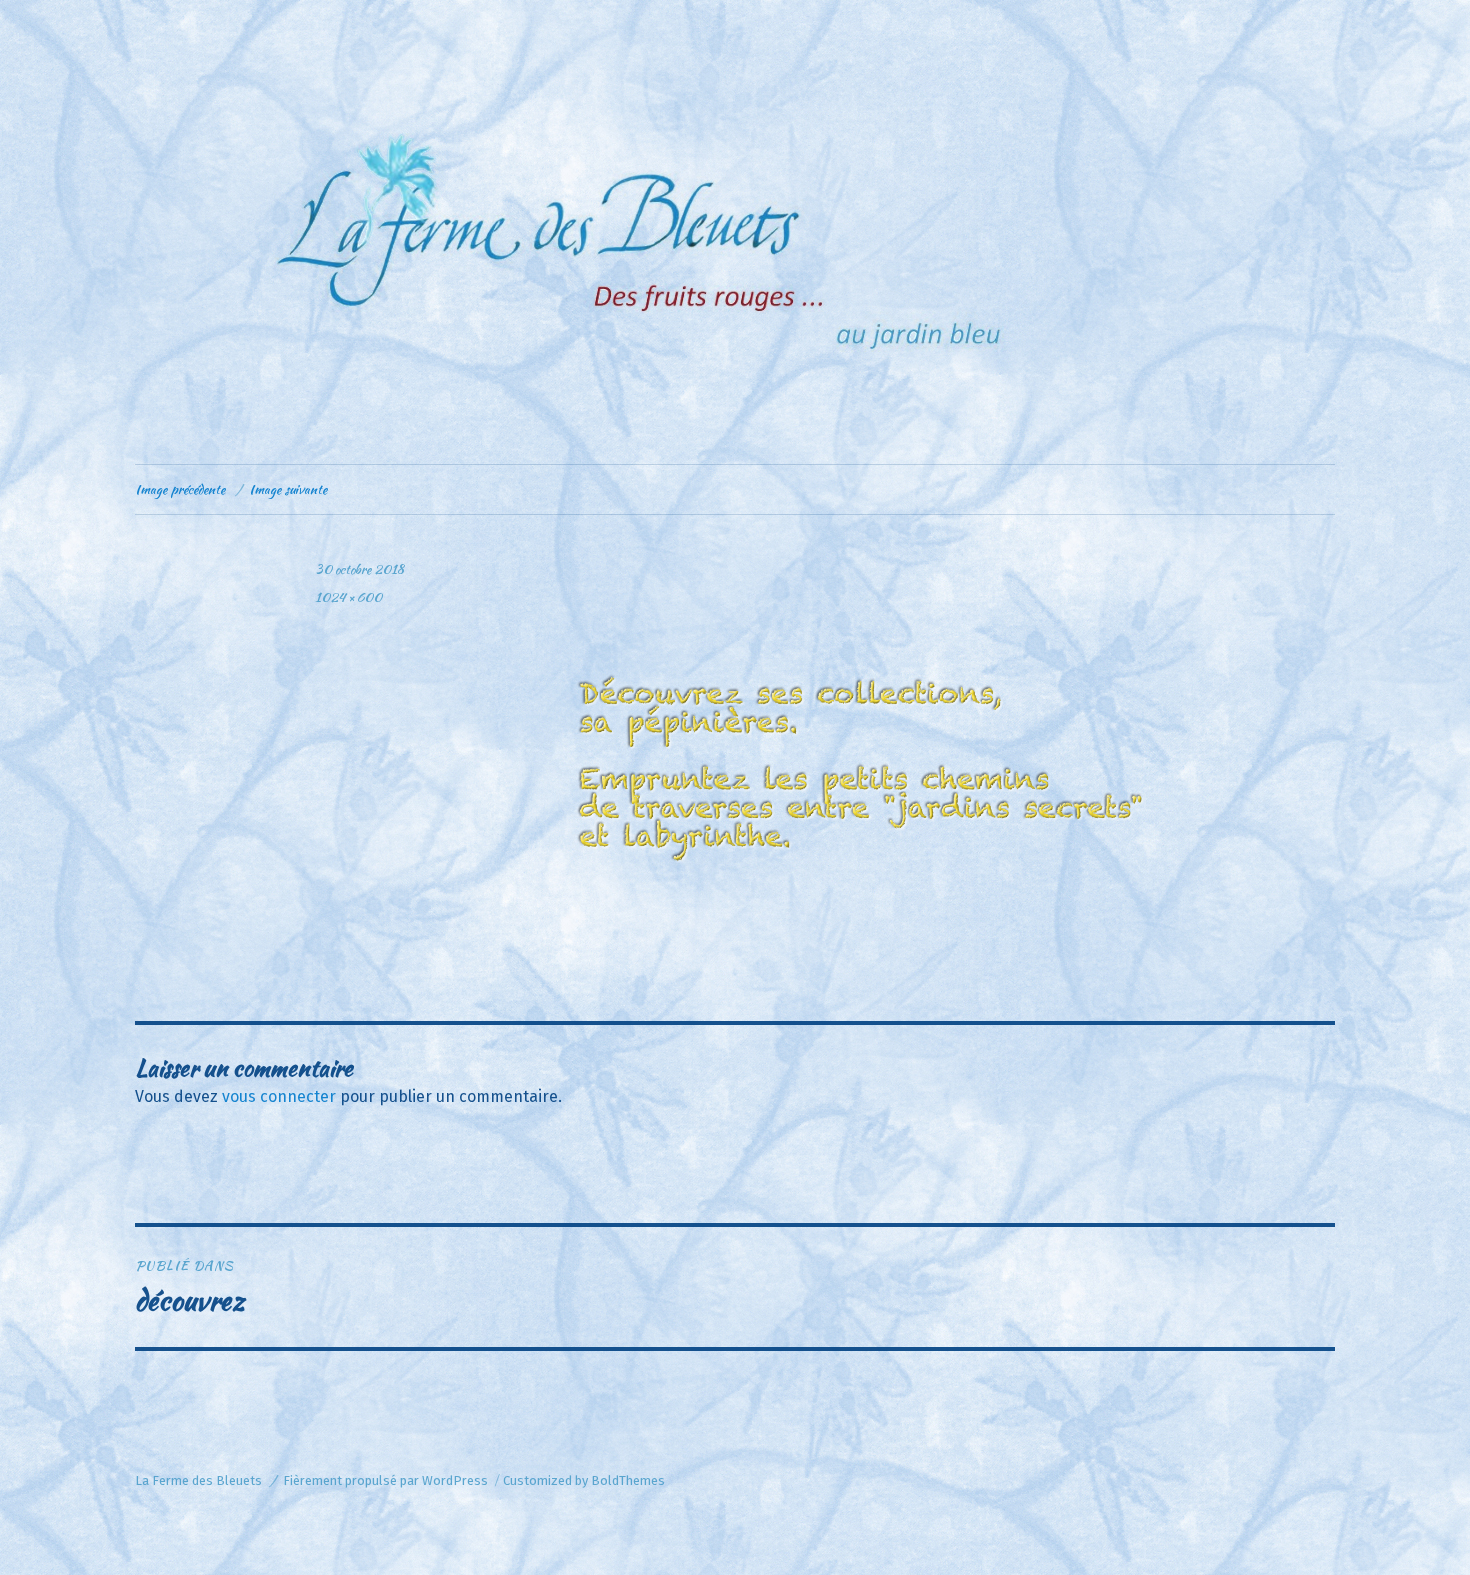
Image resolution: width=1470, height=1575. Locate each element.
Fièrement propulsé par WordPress (385, 1480)
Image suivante (288, 489)
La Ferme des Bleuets (198, 1480)
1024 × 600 (348, 597)
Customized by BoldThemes (584, 1480)
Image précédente (180, 489)
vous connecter (279, 1096)
